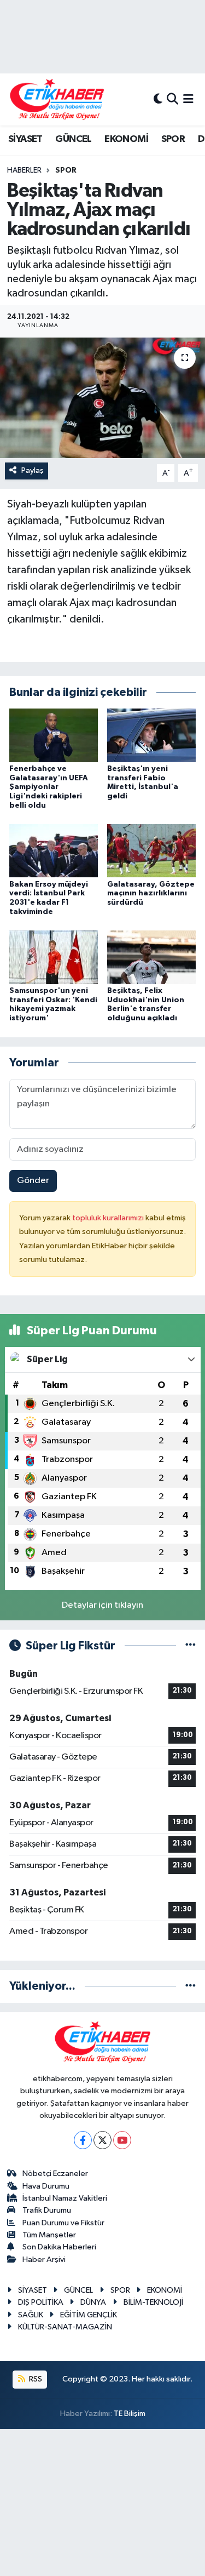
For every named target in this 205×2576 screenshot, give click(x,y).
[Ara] (172, 99)
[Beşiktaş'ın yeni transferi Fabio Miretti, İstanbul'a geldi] (151, 735)
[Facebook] (83, 2140)
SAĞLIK (31, 2315)
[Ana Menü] (188, 99)
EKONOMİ (126, 139)
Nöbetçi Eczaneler (55, 2174)
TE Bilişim (130, 2414)
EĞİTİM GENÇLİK (89, 2315)
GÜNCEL (73, 139)
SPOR (173, 139)
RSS (35, 2379)
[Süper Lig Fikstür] (191, 1646)
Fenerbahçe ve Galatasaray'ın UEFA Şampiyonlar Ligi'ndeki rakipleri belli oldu (49, 787)
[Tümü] (191, 1986)
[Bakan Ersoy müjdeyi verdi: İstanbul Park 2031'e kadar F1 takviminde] (54, 851)
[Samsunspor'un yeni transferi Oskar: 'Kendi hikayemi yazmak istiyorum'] (54, 957)
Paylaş (33, 470)
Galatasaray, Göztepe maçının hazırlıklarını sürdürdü (151, 894)
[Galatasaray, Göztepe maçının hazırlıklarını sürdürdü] (151, 851)
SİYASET (25, 139)
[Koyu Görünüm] (158, 99)
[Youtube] (122, 2140)
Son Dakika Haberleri (59, 2247)
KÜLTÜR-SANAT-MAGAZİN (65, 2327)
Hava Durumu (46, 2186)
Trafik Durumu (47, 2210)
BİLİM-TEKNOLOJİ (153, 2302)
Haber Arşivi (44, 2260)
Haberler (24, 170)
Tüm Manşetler (49, 2235)
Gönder (33, 1181)
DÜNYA (93, 2302)
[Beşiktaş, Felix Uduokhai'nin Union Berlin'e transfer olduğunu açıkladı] (151, 957)
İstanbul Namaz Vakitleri (65, 2198)
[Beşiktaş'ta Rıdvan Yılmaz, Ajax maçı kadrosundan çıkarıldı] (102, 398)
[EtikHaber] (57, 99)
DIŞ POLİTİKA (41, 2302)
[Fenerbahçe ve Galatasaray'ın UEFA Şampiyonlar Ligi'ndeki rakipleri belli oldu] (54, 735)
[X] (102, 2140)
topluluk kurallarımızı (109, 1218)
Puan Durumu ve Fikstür (63, 2223)
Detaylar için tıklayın (102, 1605)
